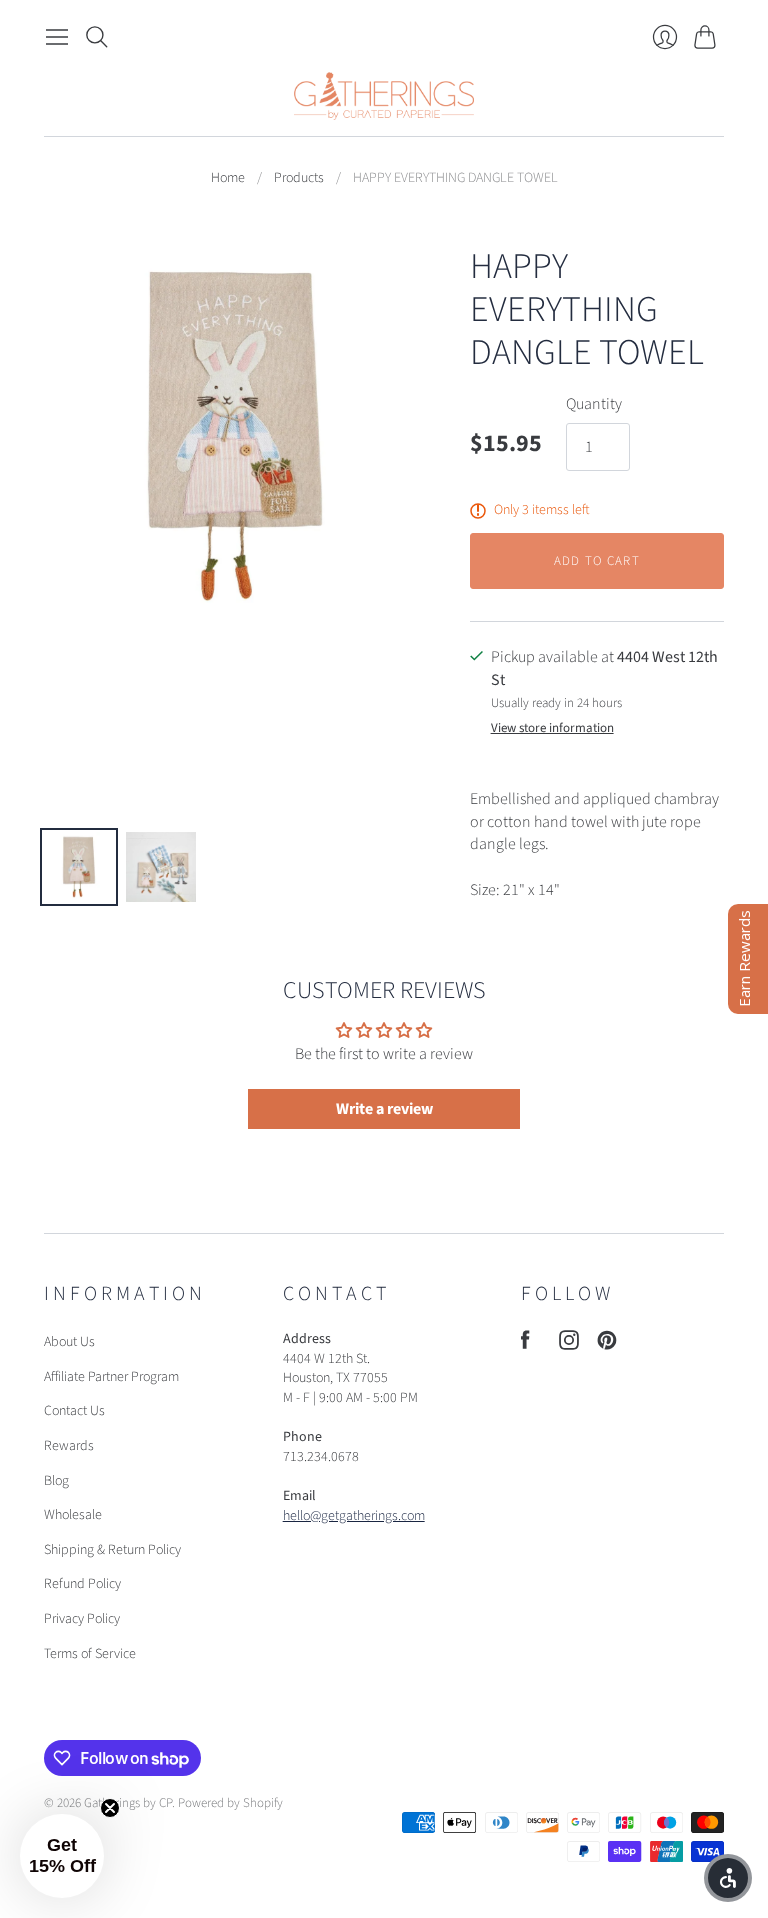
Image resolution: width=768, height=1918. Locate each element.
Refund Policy (82, 1584)
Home (228, 178)
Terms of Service (90, 1654)
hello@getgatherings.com (354, 1516)
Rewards (69, 1446)
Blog (56, 1481)
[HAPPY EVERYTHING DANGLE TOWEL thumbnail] (79, 867)
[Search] (97, 37)
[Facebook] (525, 1345)
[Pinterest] (607, 1345)
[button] (62, 1856)
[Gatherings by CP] (384, 96)
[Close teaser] (110, 1808)
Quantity (594, 404)
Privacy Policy (82, 1619)
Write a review (384, 1109)
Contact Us (74, 1411)
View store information (552, 728)
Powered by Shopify (230, 1803)
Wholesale (73, 1515)
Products (299, 178)
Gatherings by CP (128, 1803)
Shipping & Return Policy (112, 1550)
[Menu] (57, 37)
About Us (69, 1342)
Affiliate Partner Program (111, 1377)
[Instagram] (569, 1345)
